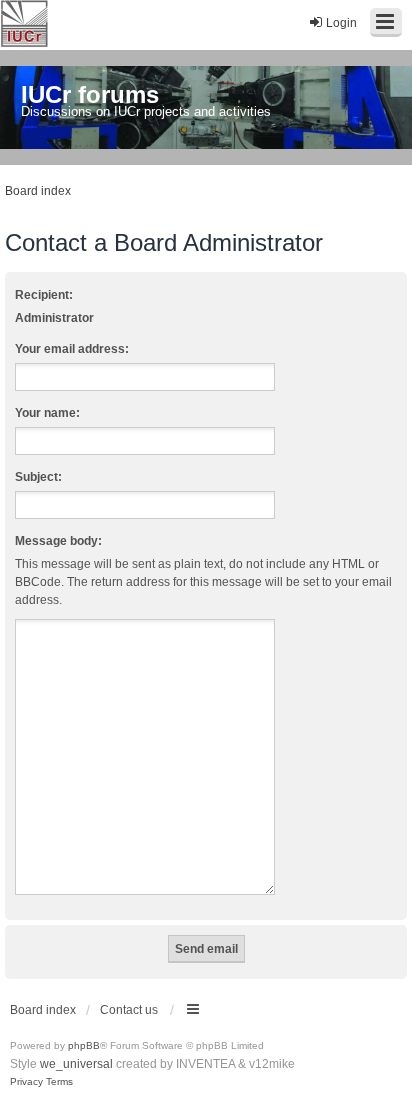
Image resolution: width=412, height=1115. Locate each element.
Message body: (58, 541)
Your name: (47, 413)
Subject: (38, 477)
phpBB (84, 1045)
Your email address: (72, 349)
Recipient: (44, 295)
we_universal (76, 1064)
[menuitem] (26, 1082)
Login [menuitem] (341, 23)
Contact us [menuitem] (129, 1010)
